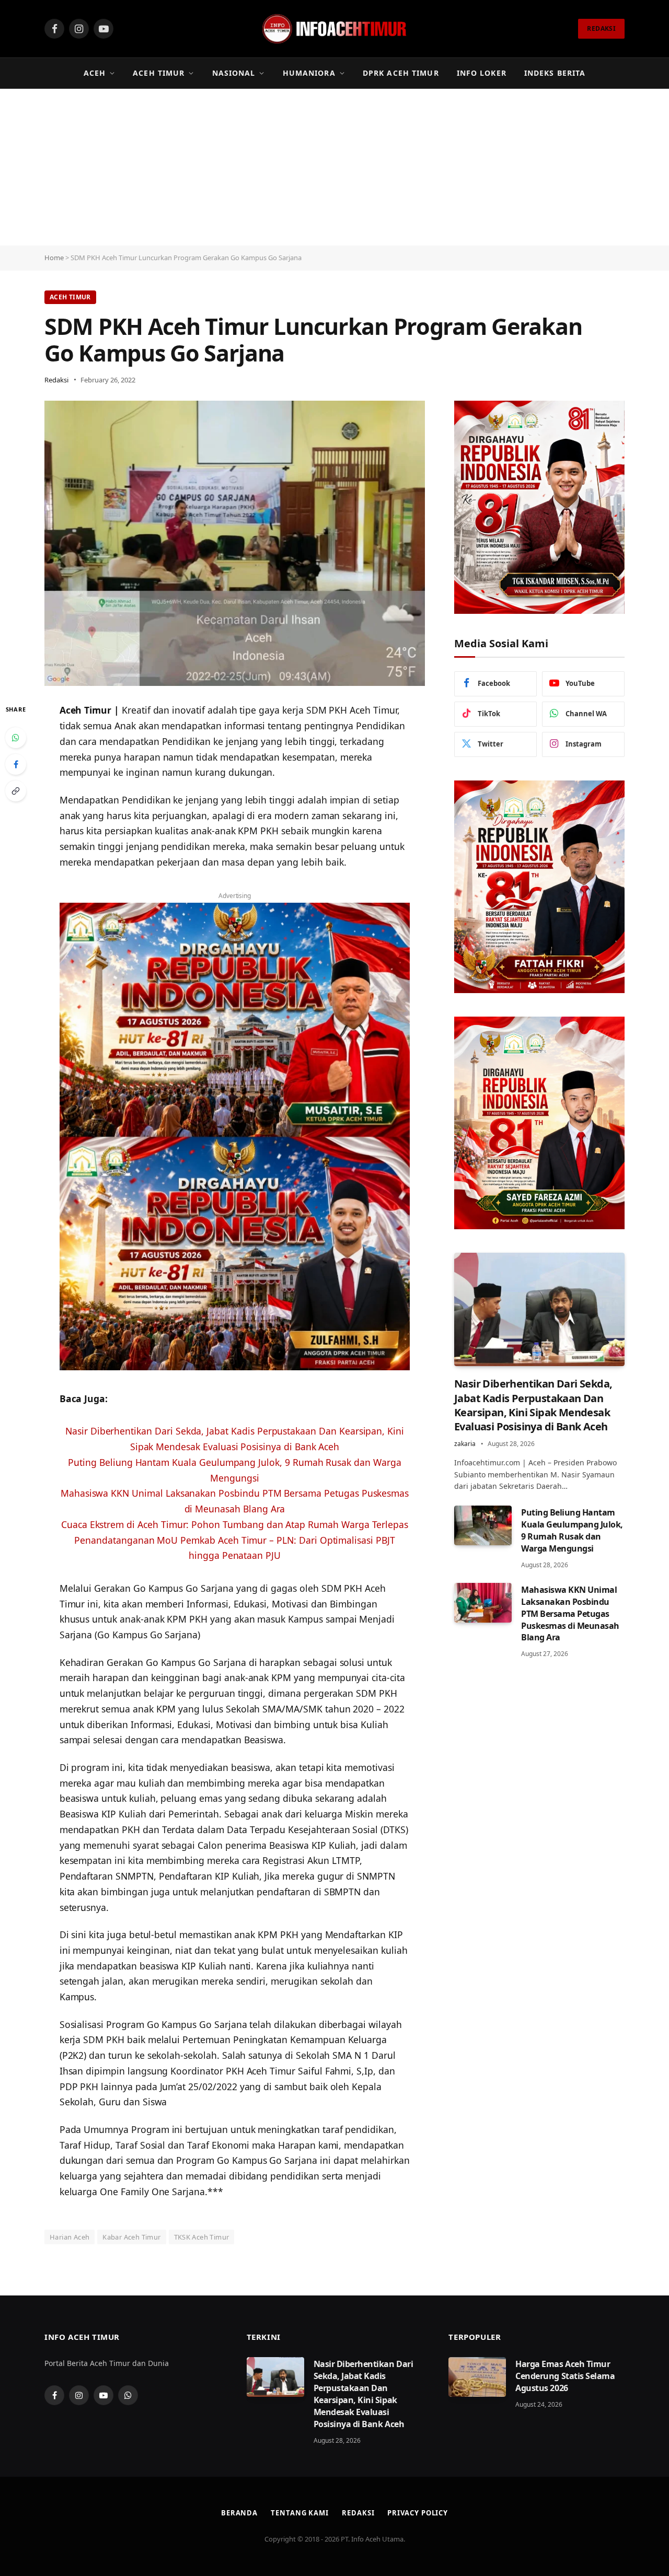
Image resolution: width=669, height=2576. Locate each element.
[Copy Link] (16, 791)
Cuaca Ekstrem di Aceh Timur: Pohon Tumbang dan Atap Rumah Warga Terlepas (235, 1524)
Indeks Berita (555, 73)
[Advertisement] (334, 167)
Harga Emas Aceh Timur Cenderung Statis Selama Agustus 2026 (565, 2376)
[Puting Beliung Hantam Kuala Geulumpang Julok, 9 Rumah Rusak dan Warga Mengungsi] (483, 1525)
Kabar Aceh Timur (131, 2237)
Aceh (95, 73)
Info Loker (482, 73)
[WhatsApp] (16, 738)
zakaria (465, 1444)
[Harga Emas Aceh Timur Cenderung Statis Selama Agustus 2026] (477, 2377)
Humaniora (309, 73)
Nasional (234, 73)
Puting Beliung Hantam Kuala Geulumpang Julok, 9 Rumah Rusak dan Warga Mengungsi (572, 1530)
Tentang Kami (300, 2513)
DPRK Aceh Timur (401, 73)
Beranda (239, 2513)
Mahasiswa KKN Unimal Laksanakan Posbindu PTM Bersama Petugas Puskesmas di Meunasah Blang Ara (570, 1614)
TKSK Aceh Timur (202, 2237)
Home (54, 258)
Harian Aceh (70, 2237)
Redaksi (56, 380)
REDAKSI (601, 28)
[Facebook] (16, 764)
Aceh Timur (159, 73)
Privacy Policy (418, 2513)
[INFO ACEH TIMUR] (334, 29)
